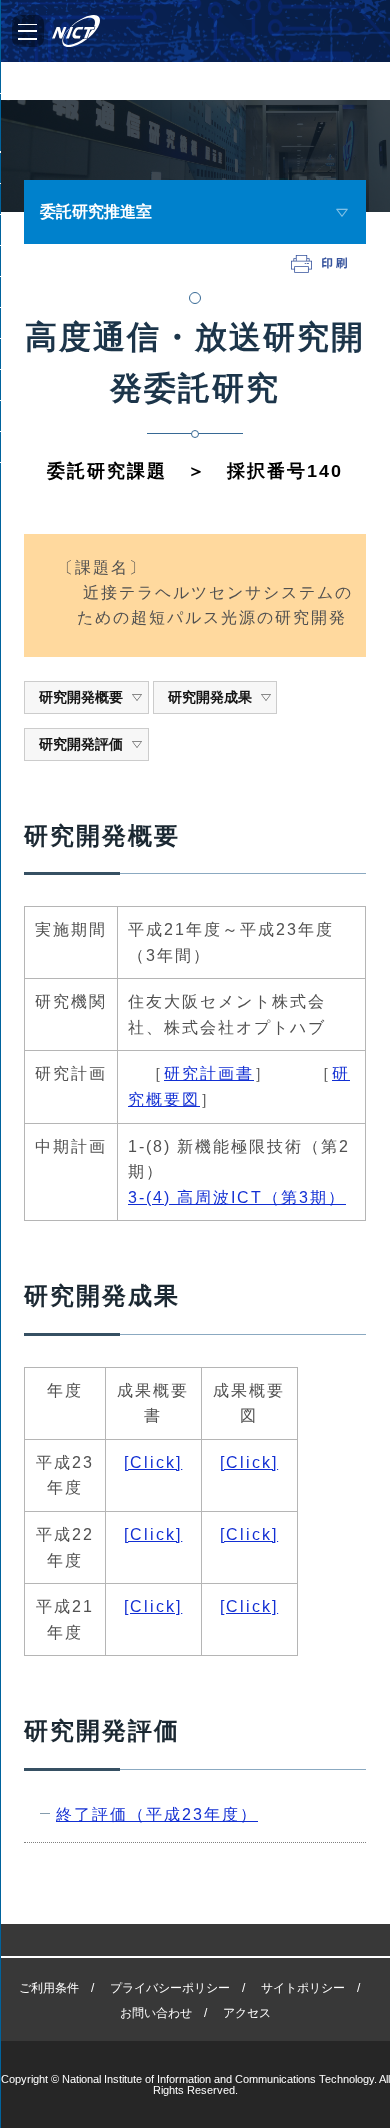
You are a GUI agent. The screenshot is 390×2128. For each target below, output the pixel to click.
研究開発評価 (81, 744)
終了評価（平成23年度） (157, 1814)
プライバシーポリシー (170, 1988)
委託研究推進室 (96, 211)
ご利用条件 (49, 1988)
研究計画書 (209, 1073)
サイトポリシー (303, 1988)
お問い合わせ (156, 2013)
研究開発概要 (81, 697)
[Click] (153, 1462)
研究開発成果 (210, 697)
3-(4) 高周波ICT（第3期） (237, 1197)
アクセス (247, 2013)
